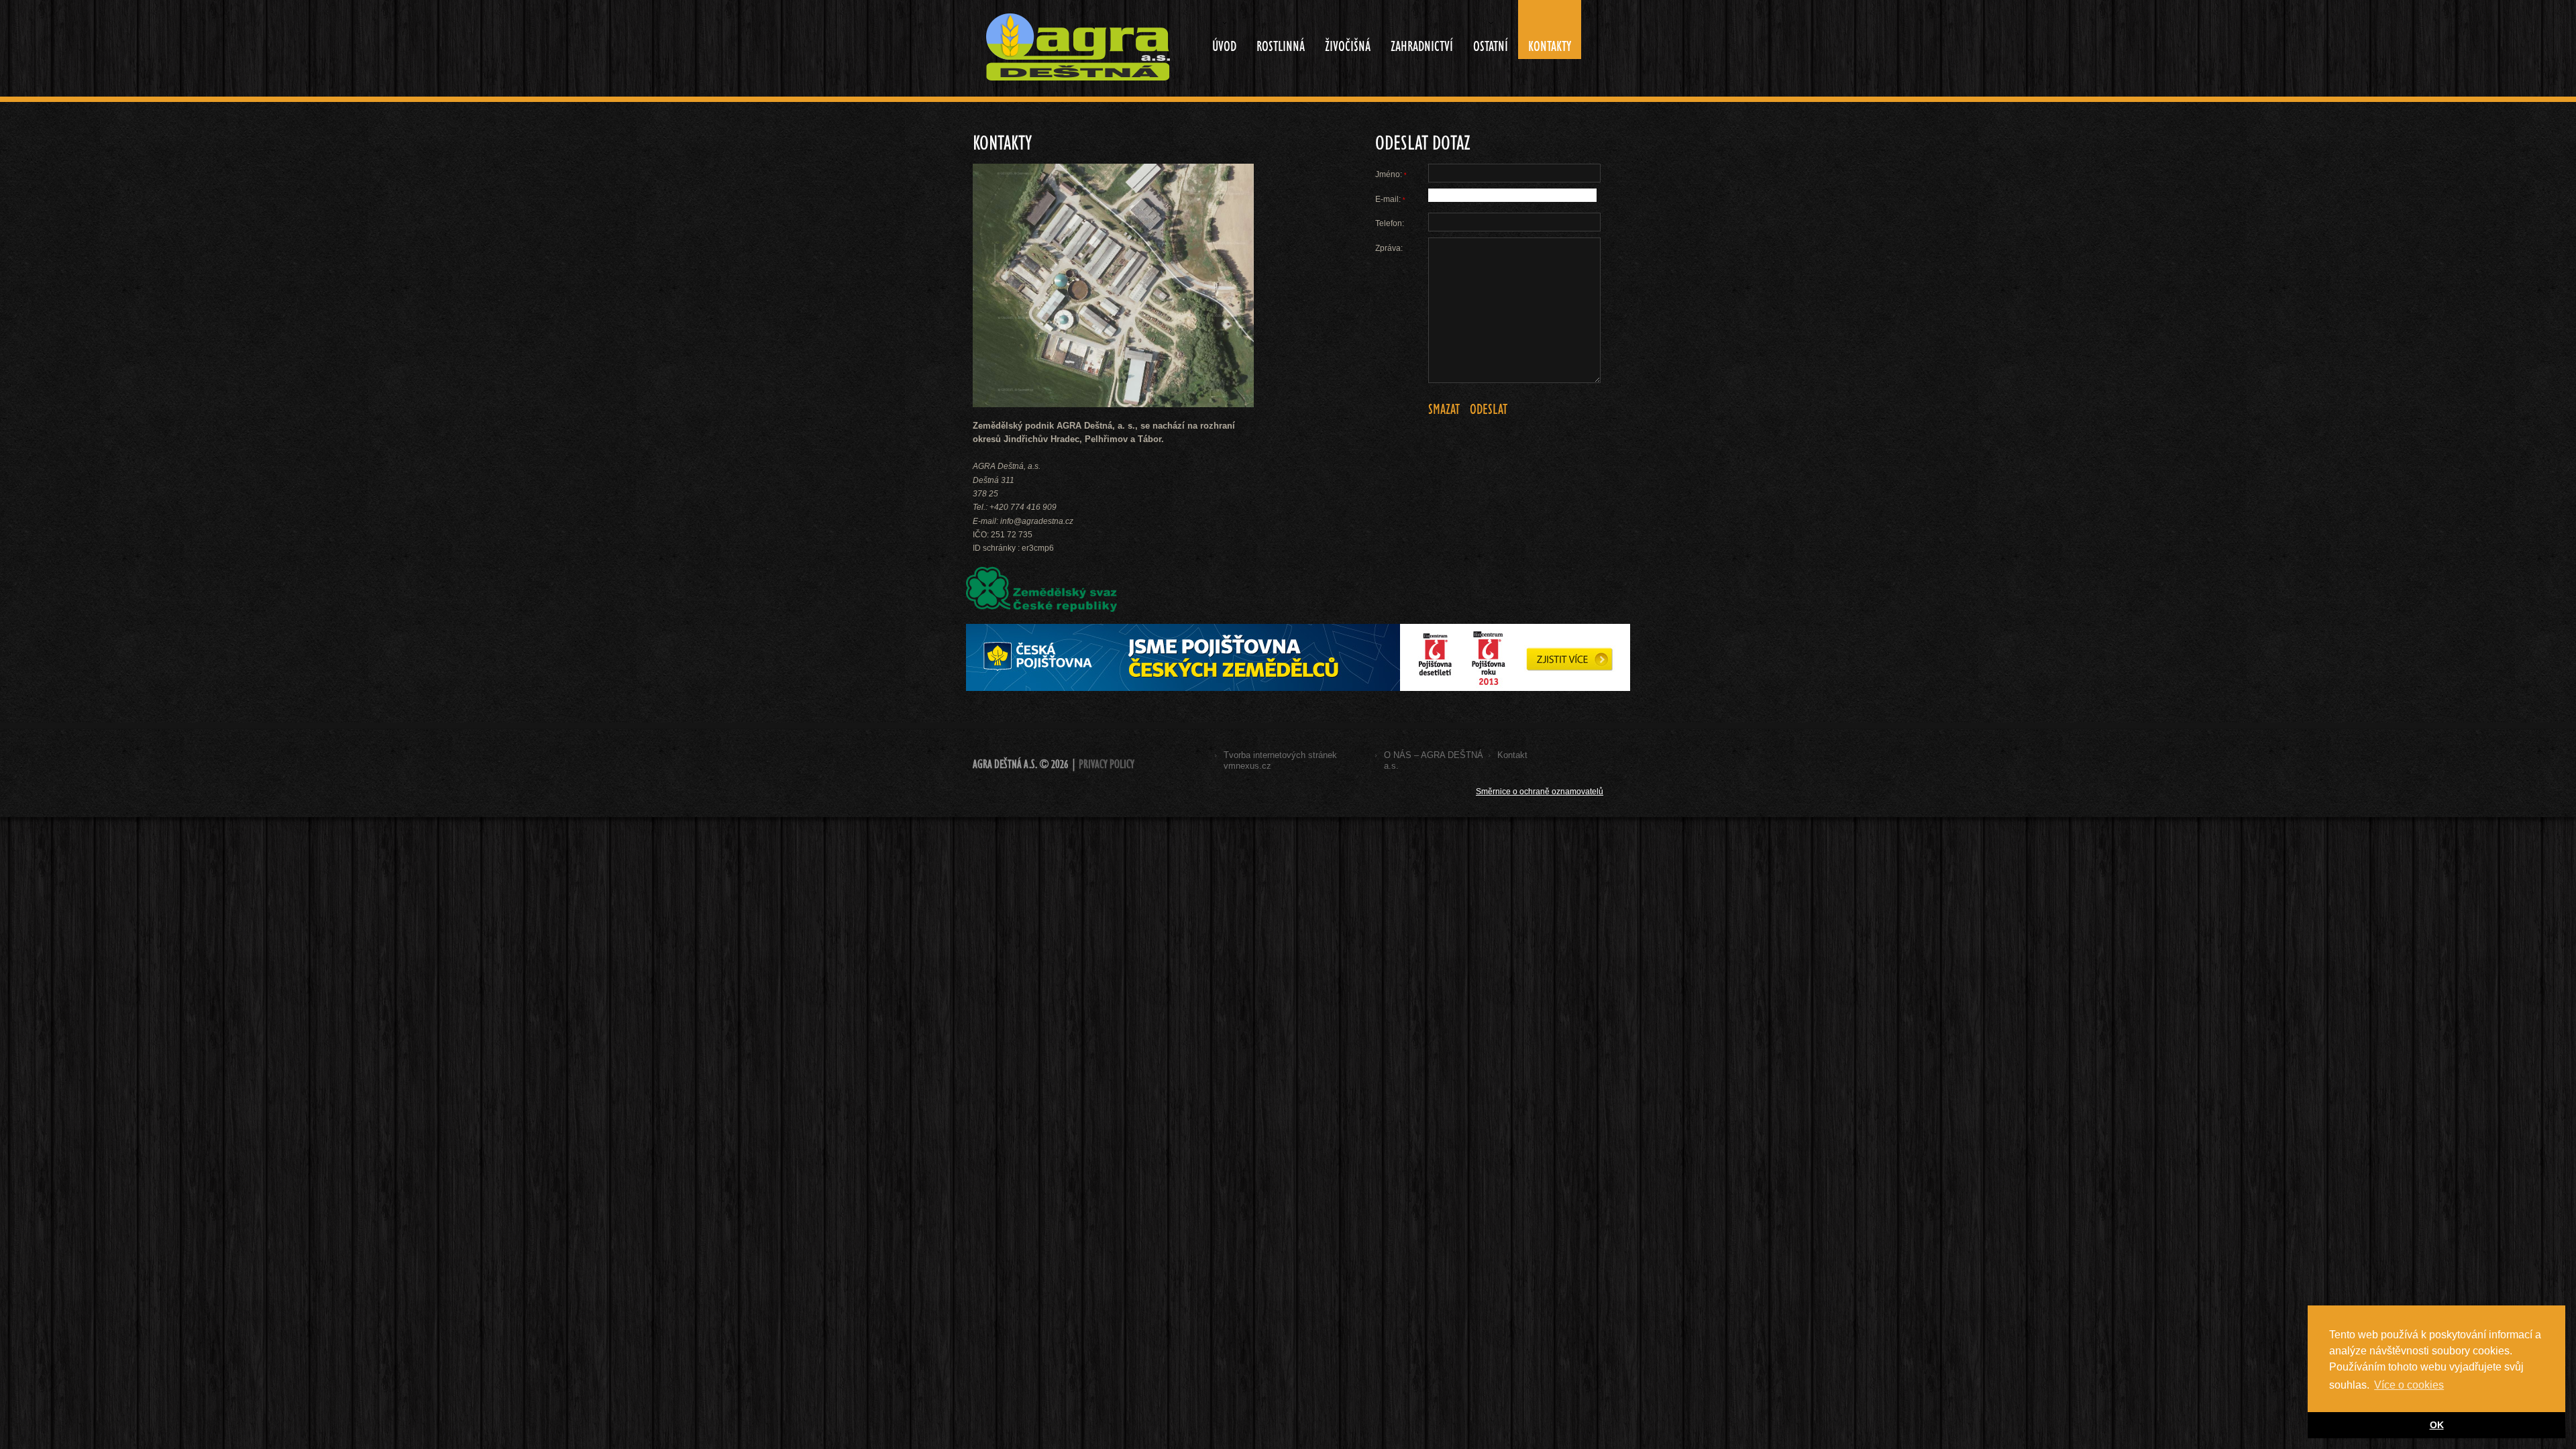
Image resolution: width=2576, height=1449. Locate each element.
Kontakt (1512, 755)
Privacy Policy (1107, 764)
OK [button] (2437, 1425)
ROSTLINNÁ (1281, 46)
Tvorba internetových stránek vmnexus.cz (1280, 760)
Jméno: (1391, 174)
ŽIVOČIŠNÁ (1348, 46)
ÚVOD (1219, 38)
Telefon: (1390, 223)
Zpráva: (1389, 248)
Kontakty (1550, 46)
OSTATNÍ (1486, 38)
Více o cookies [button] (2409, 1385)
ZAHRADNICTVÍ (1422, 46)
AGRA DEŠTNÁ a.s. (1005, 764)
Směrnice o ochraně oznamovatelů (1540, 792)
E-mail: (1390, 199)
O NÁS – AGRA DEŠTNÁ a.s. (1434, 760)
